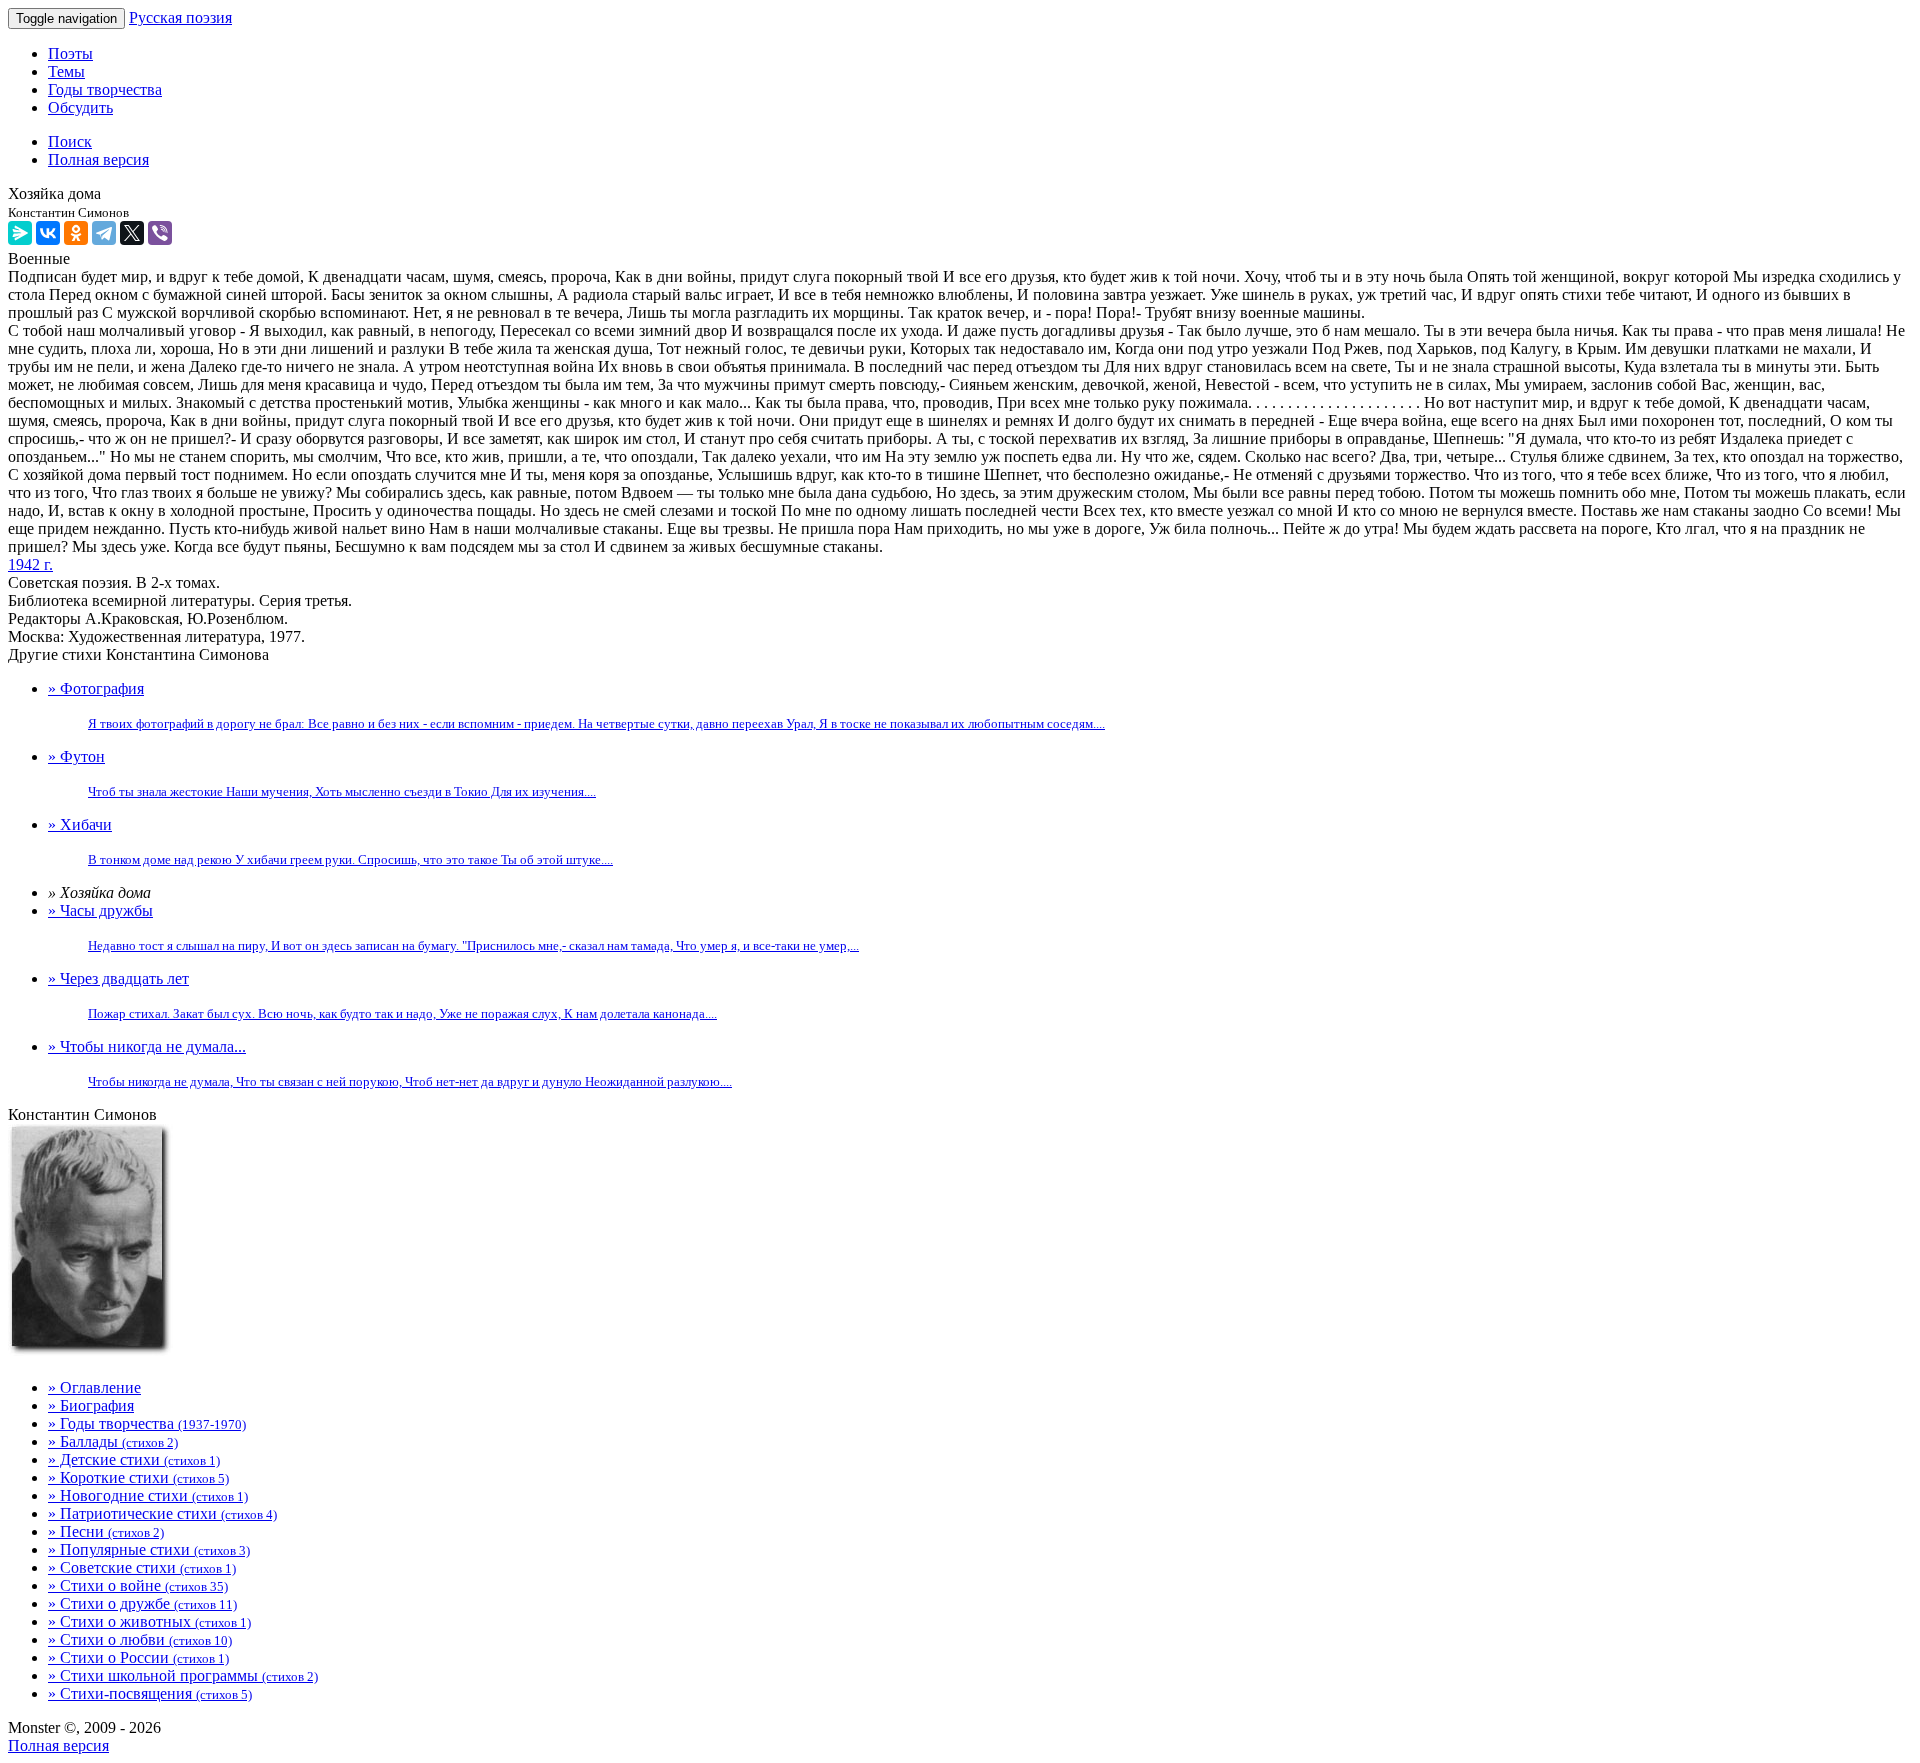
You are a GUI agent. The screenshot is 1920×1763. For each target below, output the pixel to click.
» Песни (106, 1531)
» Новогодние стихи (148, 1495)
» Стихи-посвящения (150, 1693)
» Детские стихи (134, 1459)
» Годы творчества (147, 1423)
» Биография (91, 1405)
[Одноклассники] (76, 233)
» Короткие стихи (138, 1477)
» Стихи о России (138, 1657)
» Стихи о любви (140, 1639)
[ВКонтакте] (48, 233)
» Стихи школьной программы (183, 1675)
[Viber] (160, 233)
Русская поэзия (180, 17)
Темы (66, 71)
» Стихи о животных (149, 1621)
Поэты (70, 53)
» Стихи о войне (138, 1585)
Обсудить (80, 107)
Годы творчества (105, 89)
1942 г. (30, 564)
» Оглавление (94, 1387)
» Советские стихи (142, 1567)
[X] (132, 233)
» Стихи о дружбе (142, 1603)
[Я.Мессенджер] (20, 233)
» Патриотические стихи (162, 1513)
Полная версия (58, 1745)
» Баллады (113, 1441)
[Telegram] (104, 233)
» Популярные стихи (149, 1549)
